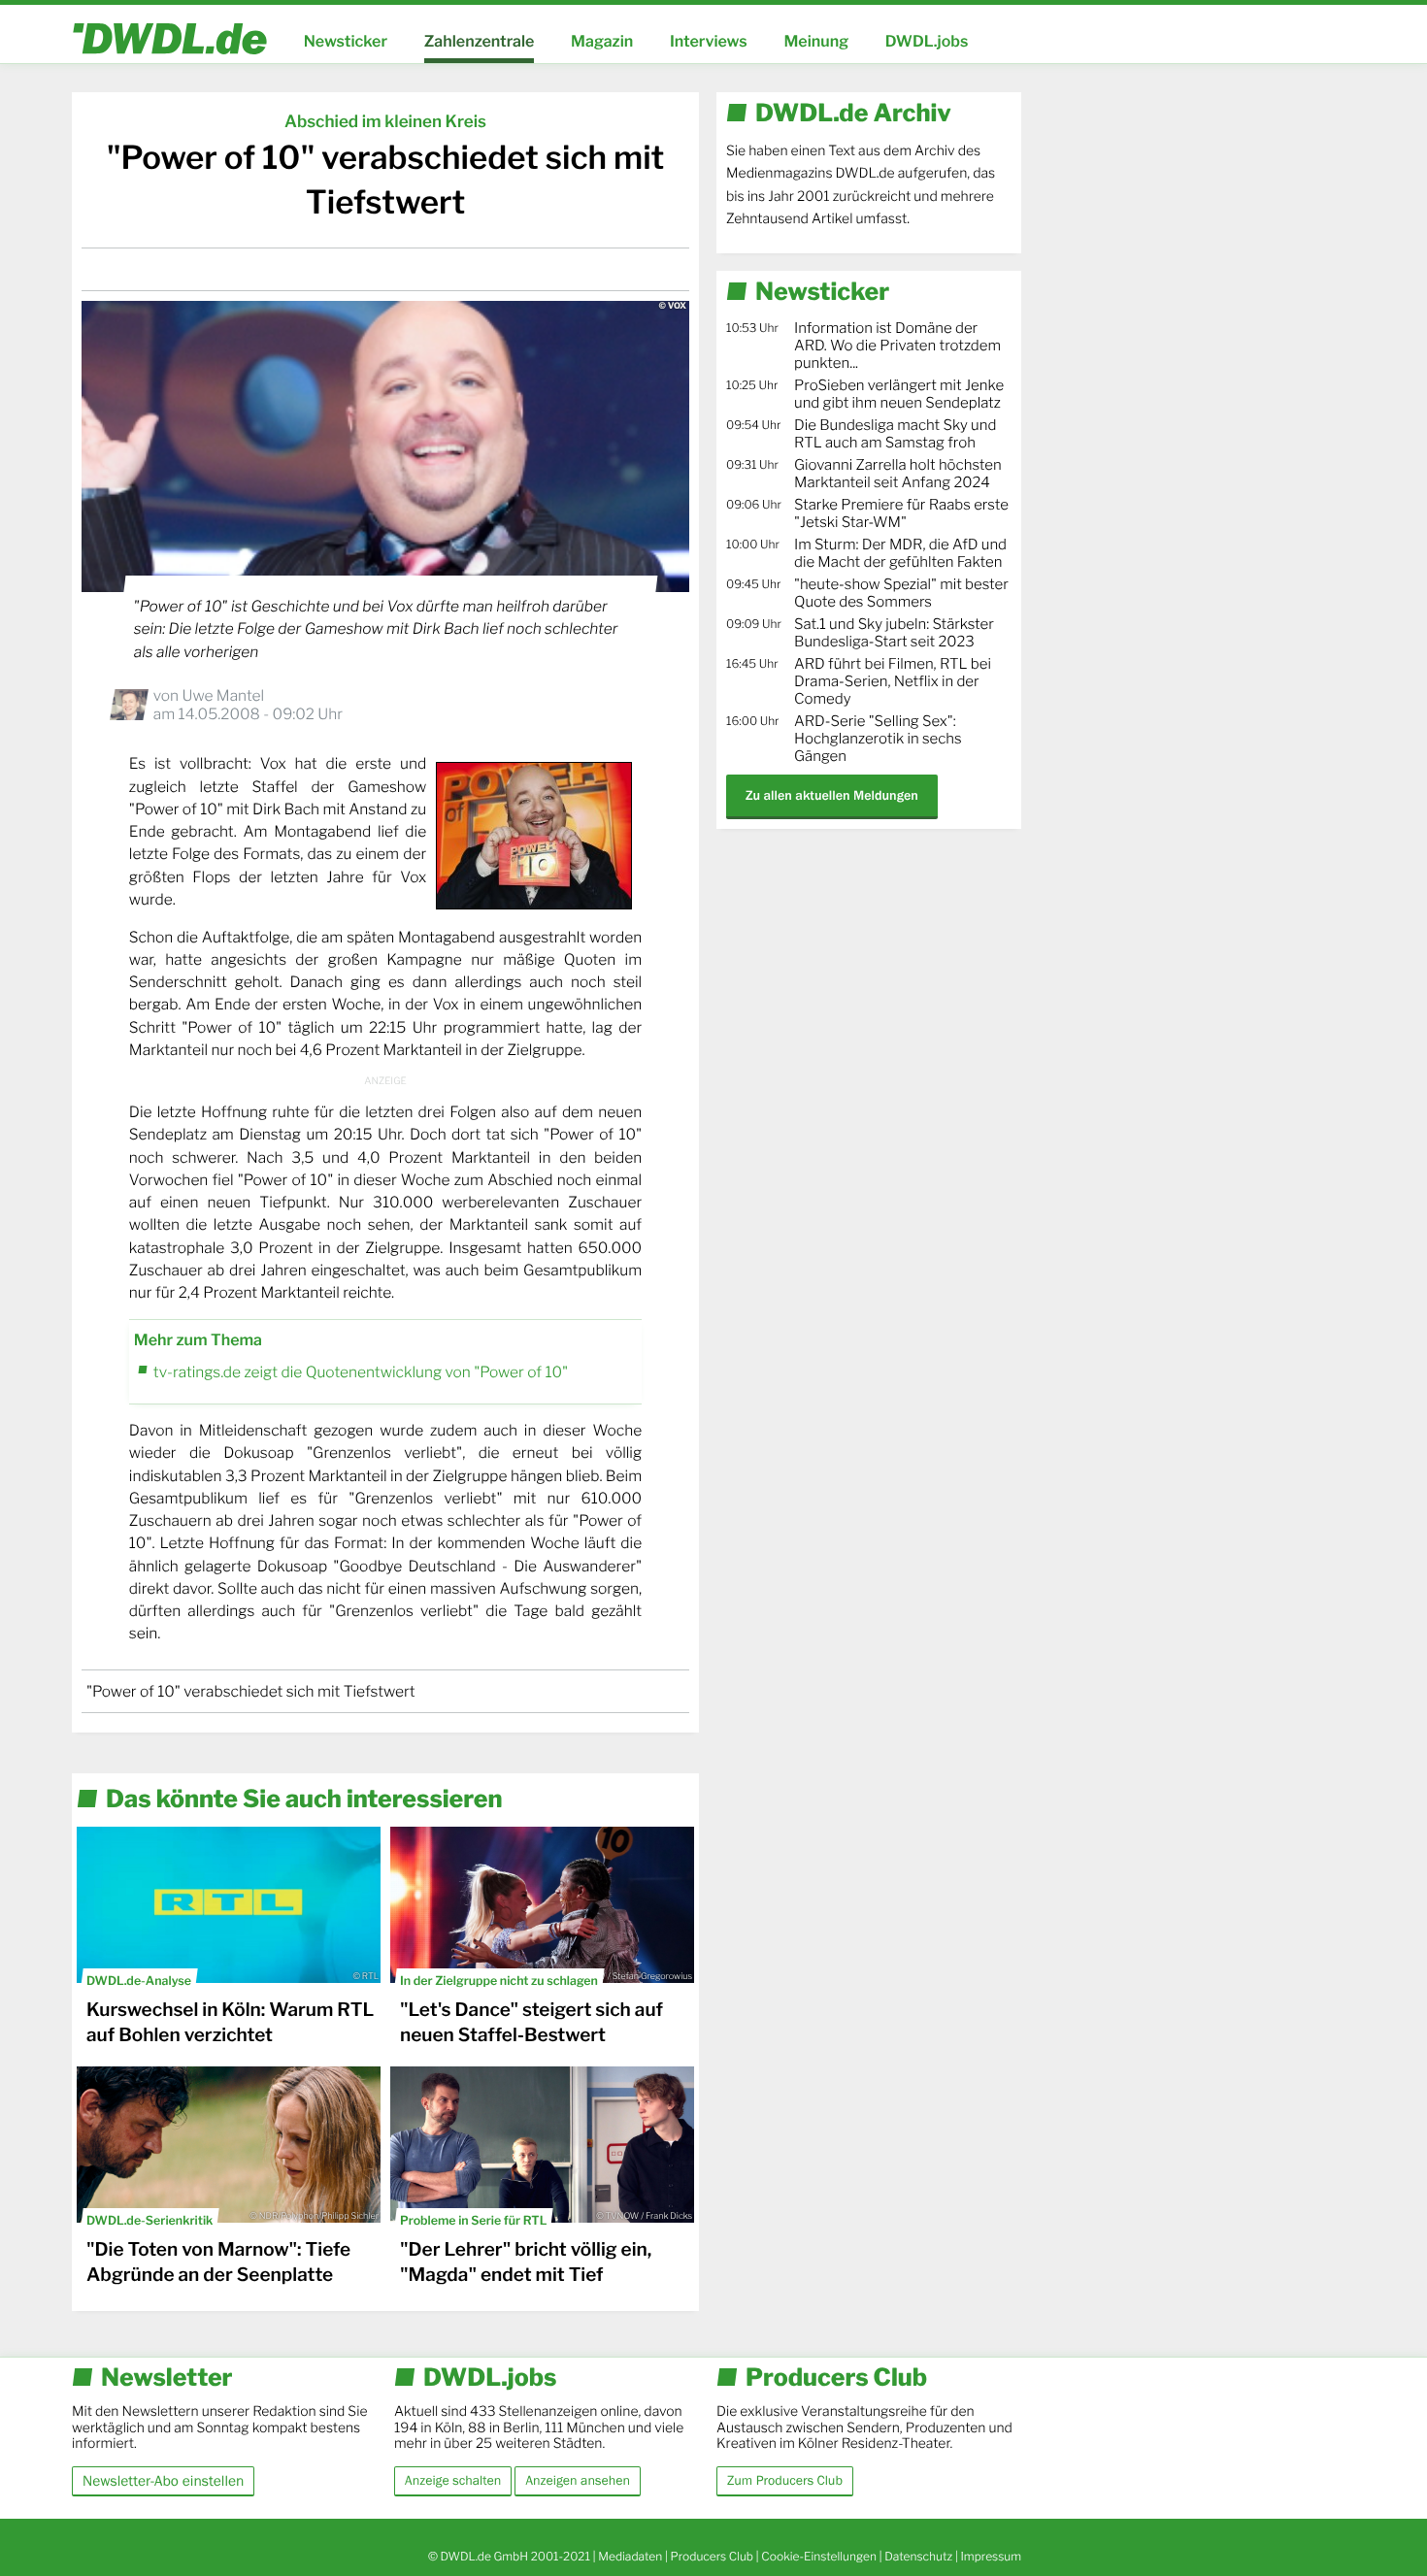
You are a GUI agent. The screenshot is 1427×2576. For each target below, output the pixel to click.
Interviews (709, 41)
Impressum (991, 2556)
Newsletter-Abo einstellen (163, 2480)
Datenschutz (918, 2556)
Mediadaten (630, 2556)
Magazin (602, 41)
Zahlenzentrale (480, 41)
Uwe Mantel (223, 695)
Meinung (816, 41)
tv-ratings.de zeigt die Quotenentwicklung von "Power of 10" (361, 1372)
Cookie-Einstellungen (819, 2556)
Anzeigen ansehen (578, 2481)
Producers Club (712, 2556)
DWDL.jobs (927, 41)
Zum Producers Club (785, 2481)
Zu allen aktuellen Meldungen (832, 795)
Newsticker (346, 41)
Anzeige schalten (453, 2481)
